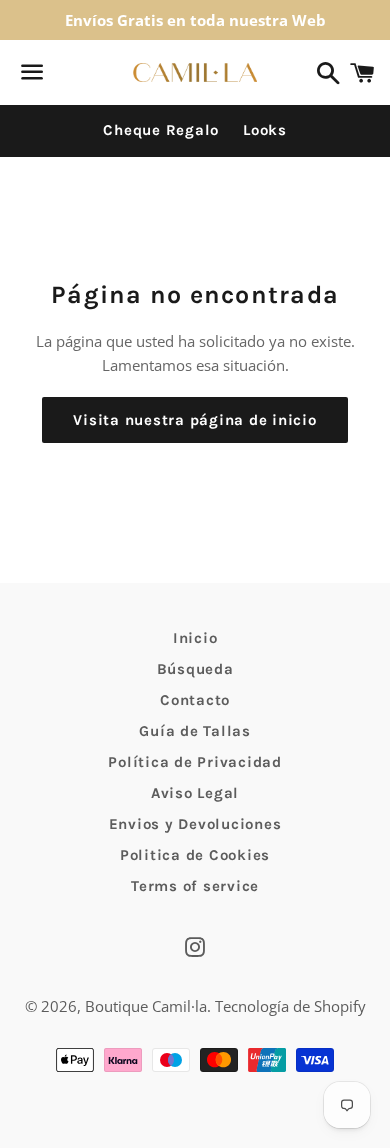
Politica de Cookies (195, 855)
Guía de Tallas (195, 731)
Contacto (195, 700)
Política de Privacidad (195, 762)
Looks (265, 130)
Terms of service (195, 886)
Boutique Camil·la (146, 1006)
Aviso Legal (195, 793)
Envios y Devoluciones (195, 824)
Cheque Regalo (161, 130)
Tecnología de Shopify (290, 1006)
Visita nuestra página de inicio (194, 420)
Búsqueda (195, 669)
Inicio (195, 638)
